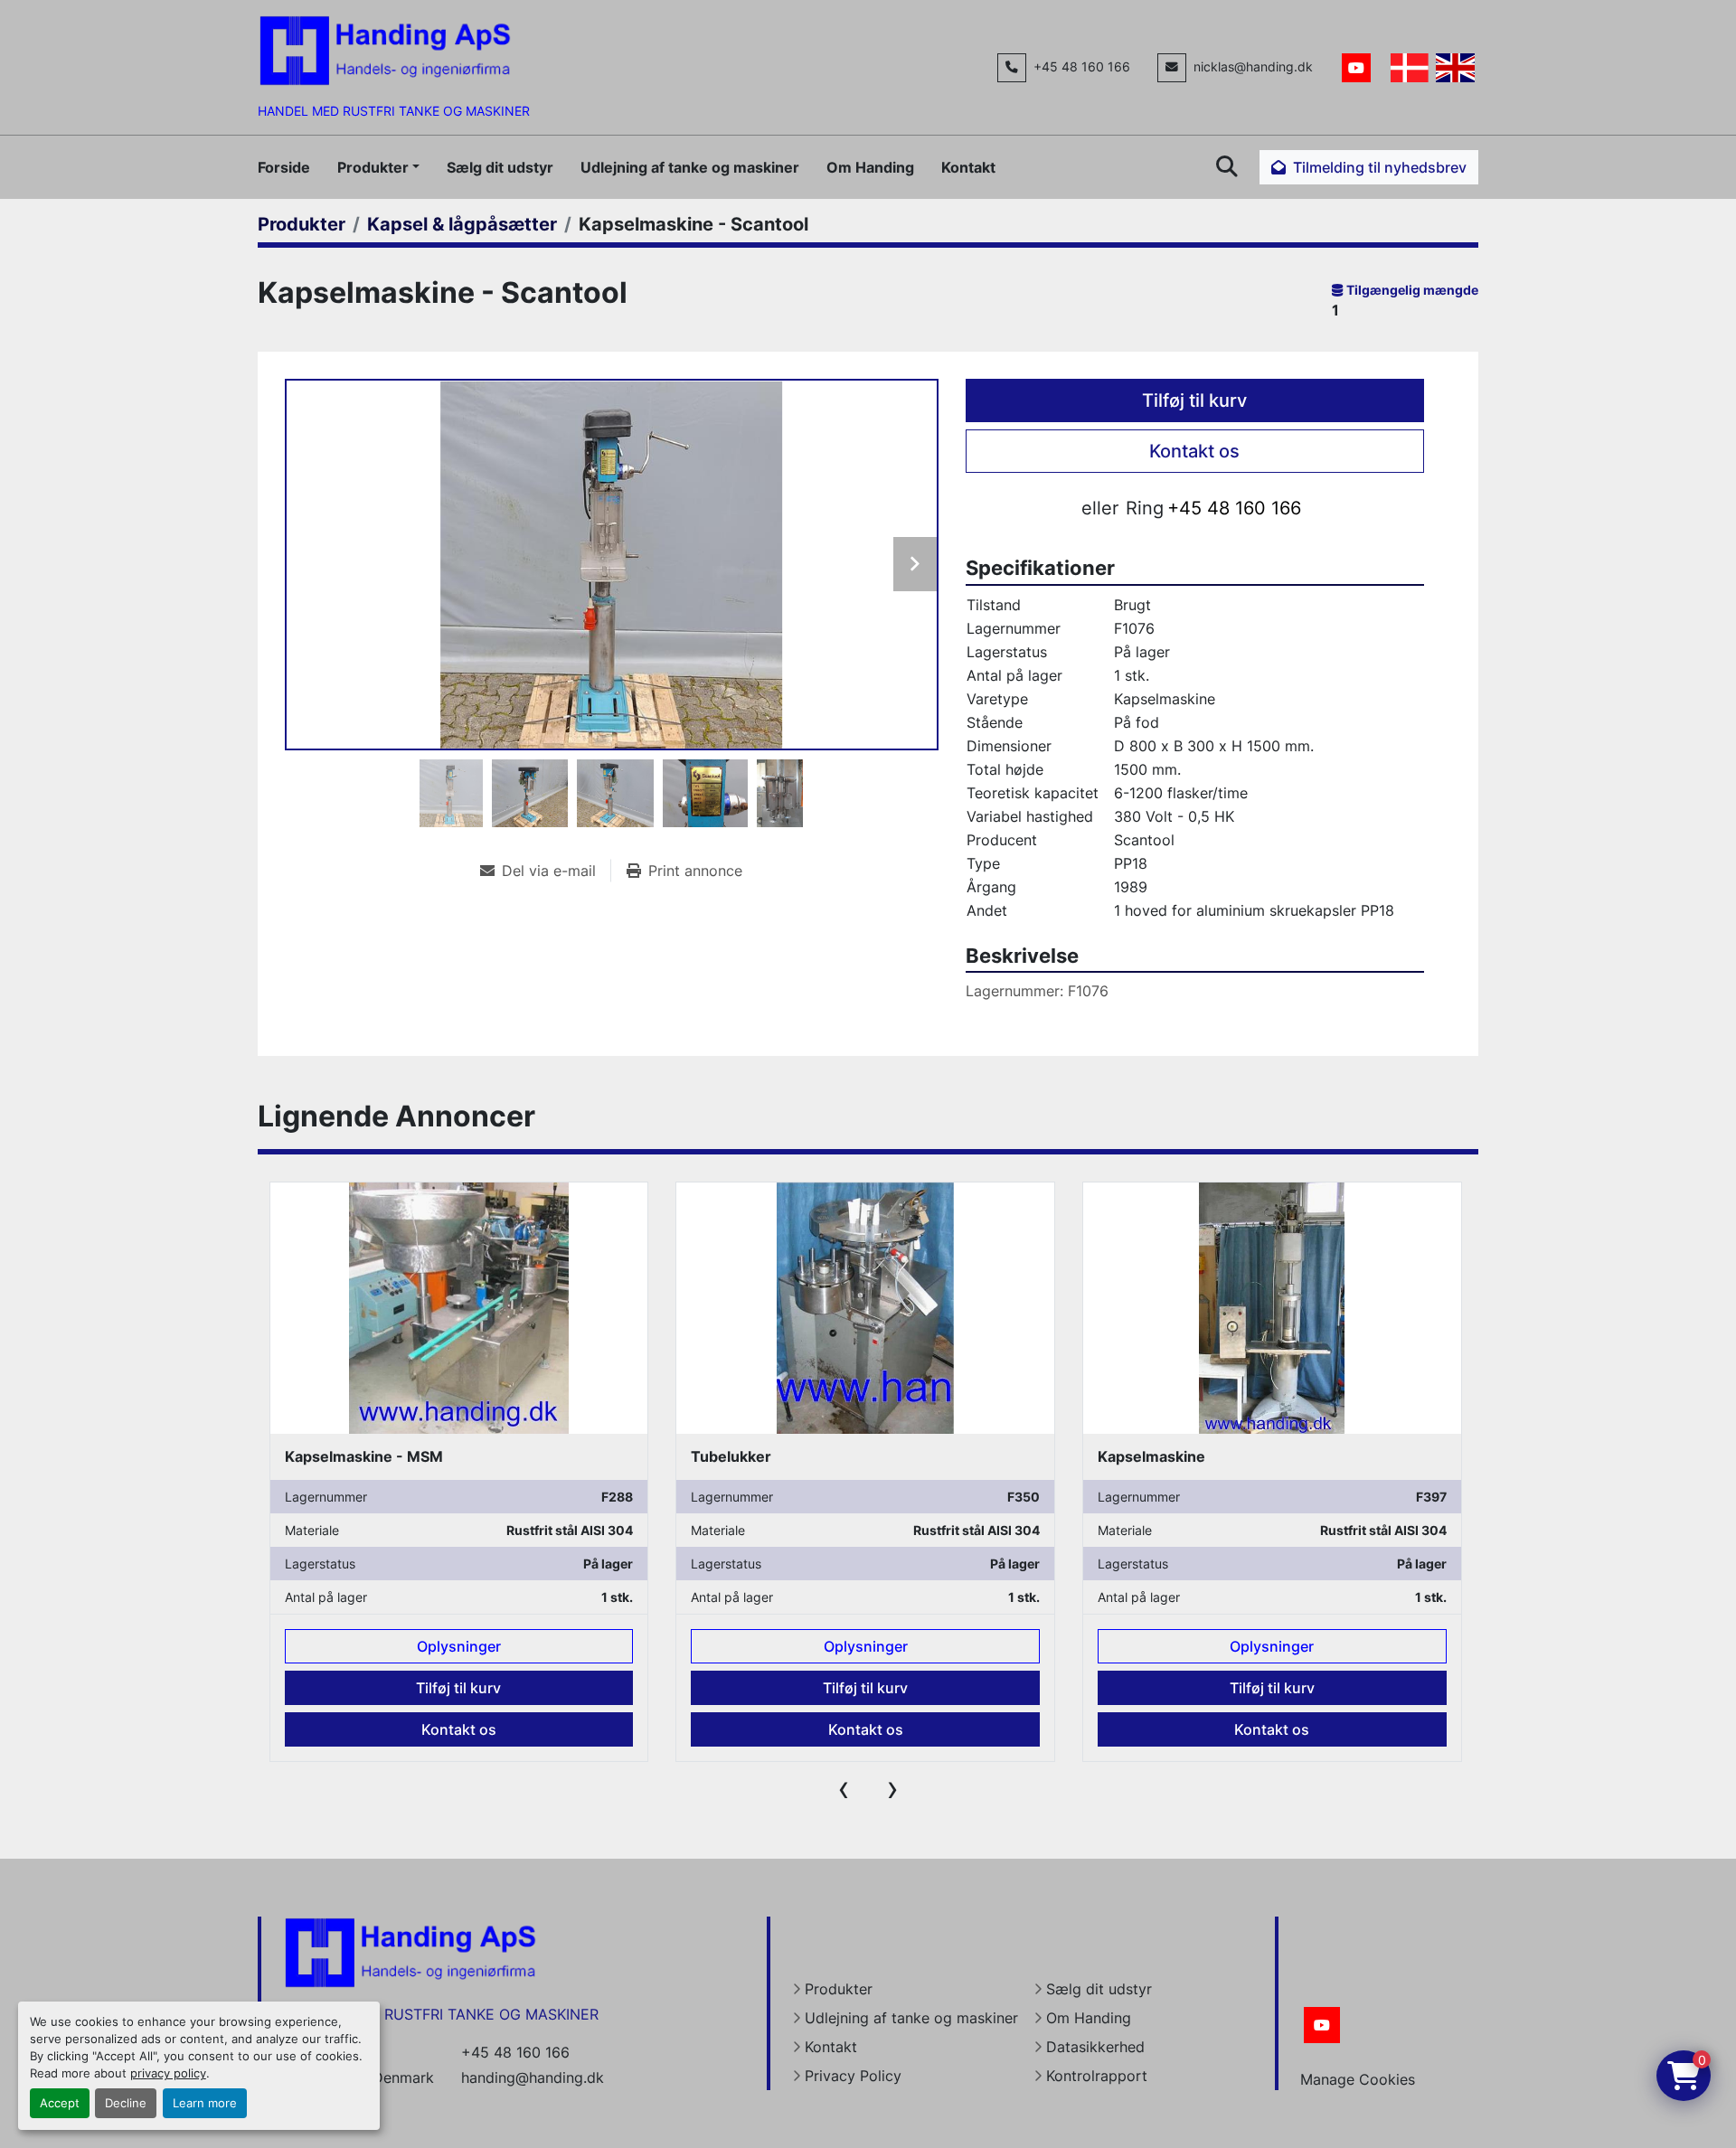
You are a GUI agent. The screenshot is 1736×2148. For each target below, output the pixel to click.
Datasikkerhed (1095, 2047)
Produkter (373, 167)
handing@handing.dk (533, 2077)
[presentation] (844, 1788)
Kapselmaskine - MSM (364, 1456)
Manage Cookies (1358, 2079)
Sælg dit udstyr (500, 167)
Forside (284, 167)
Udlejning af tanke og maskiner (690, 167)
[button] (378, 167)
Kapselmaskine (1151, 1456)
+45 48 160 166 (1082, 67)
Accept (60, 2103)
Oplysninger (459, 1646)
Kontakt (968, 167)
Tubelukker (731, 1456)
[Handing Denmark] (410, 1952)
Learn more (205, 2103)
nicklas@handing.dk (1253, 67)
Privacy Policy (853, 2076)
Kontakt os (1194, 451)
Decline (126, 2103)
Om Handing (870, 167)
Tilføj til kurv (1194, 400)
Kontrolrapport (1097, 2076)
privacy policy (168, 2073)
